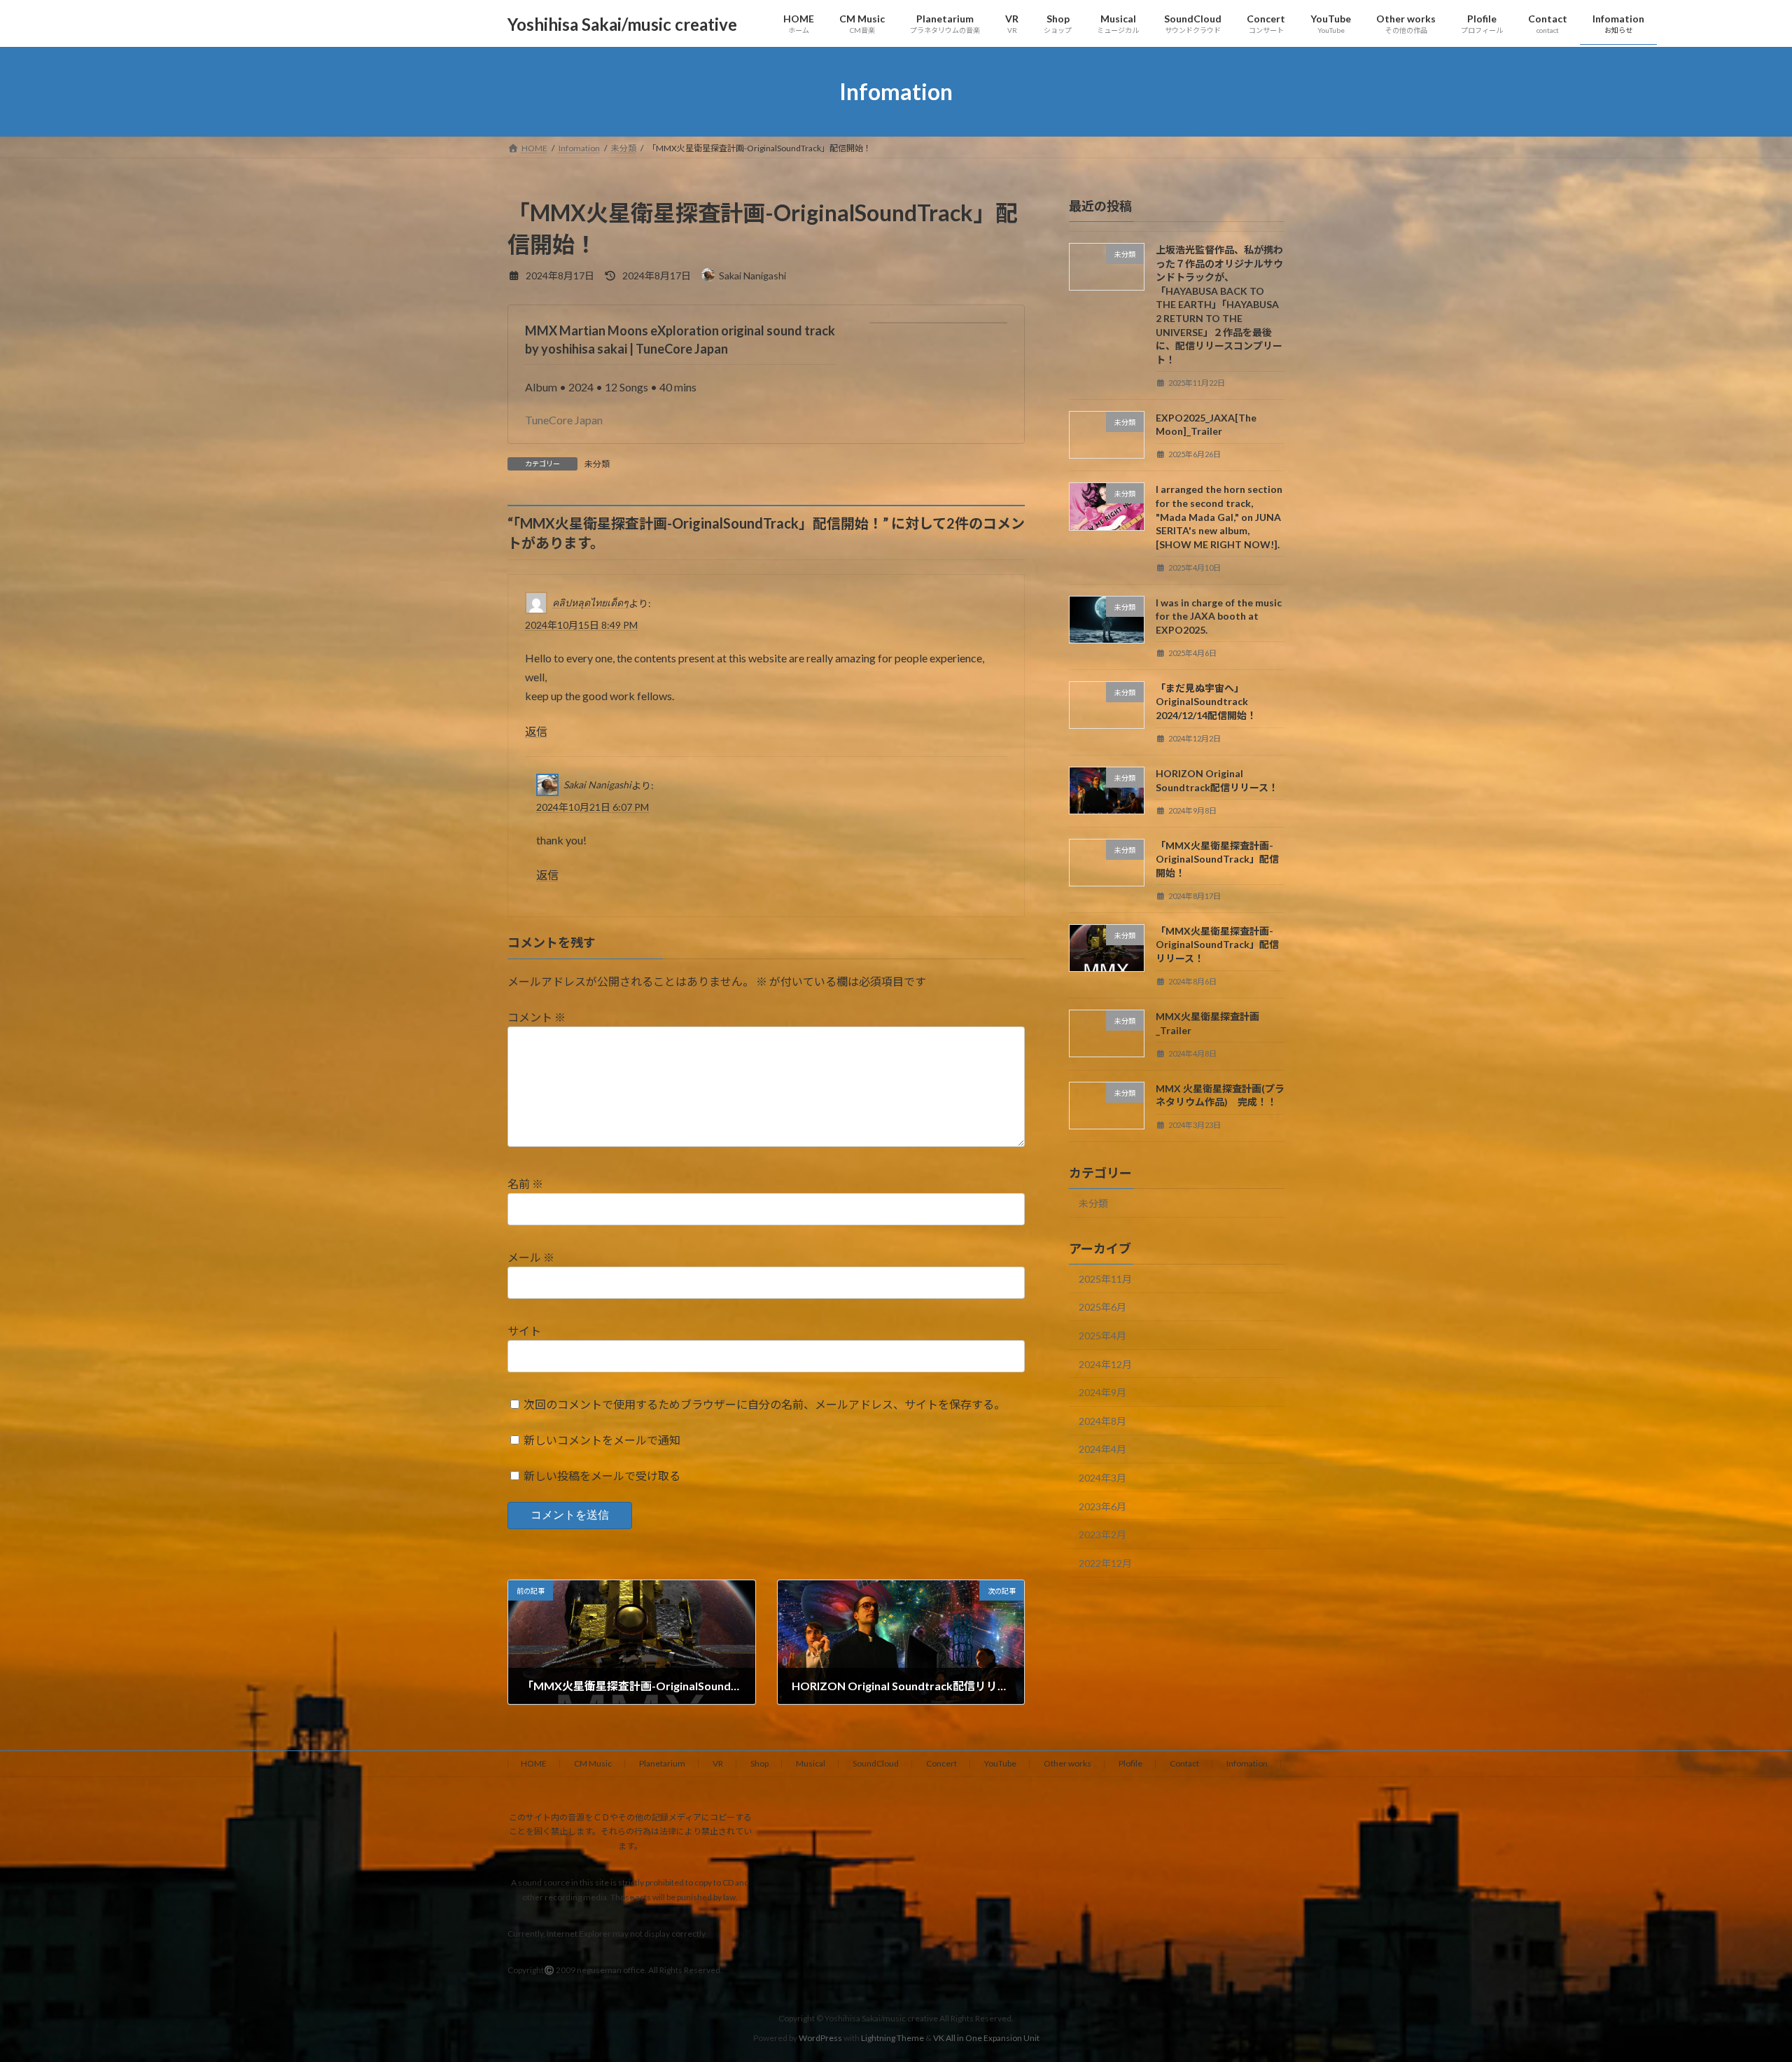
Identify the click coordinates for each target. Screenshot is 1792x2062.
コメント (537, 1017)
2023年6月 (1102, 1506)
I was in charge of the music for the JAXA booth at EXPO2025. (1219, 616)
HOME (534, 1763)
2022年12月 (1105, 1563)
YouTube (1000, 1763)
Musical (811, 1763)
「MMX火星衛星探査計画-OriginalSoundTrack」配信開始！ (1217, 859)
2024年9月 (1102, 1392)
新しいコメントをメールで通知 (602, 1440)
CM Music (593, 1763)
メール (531, 1257)
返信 (536, 731)
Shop (759, 1763)
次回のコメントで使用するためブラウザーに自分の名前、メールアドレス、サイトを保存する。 (764, 1404)
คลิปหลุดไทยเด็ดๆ (590, 602)
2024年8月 (1102, 1421)
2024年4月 (1102, 1450)
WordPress (820, 2038)
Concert (941, 1763)
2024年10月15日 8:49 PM (581, 625)
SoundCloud (876, 1763)
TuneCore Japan (564, 420)
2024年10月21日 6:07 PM (593, 807)
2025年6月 (1102, 1308)
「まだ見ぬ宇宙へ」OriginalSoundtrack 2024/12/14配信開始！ (1206, 702)
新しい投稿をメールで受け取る (602, 1476)
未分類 (597, 464)
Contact (1184, 1763)
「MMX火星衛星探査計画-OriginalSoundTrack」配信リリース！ (1217, 945)
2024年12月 (1105, 1364)
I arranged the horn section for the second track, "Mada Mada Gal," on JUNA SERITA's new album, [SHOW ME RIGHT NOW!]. (1219, 517)
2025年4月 (1102, 1336)
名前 (525, 1184)
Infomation (1247, 1763)
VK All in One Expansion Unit (986, 2038)
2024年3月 (1102, 1478)
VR (718, 1763)
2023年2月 (1102, 1534)
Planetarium (662, 1763)
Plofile (1130, 1763)
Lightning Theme (892, 2038)
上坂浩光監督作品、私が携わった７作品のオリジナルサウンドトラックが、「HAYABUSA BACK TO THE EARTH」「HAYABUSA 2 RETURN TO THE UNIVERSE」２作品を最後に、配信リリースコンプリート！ (1219, 305)
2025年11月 (1105, 1279)
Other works (1067, 1763)
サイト (524, 1331)
